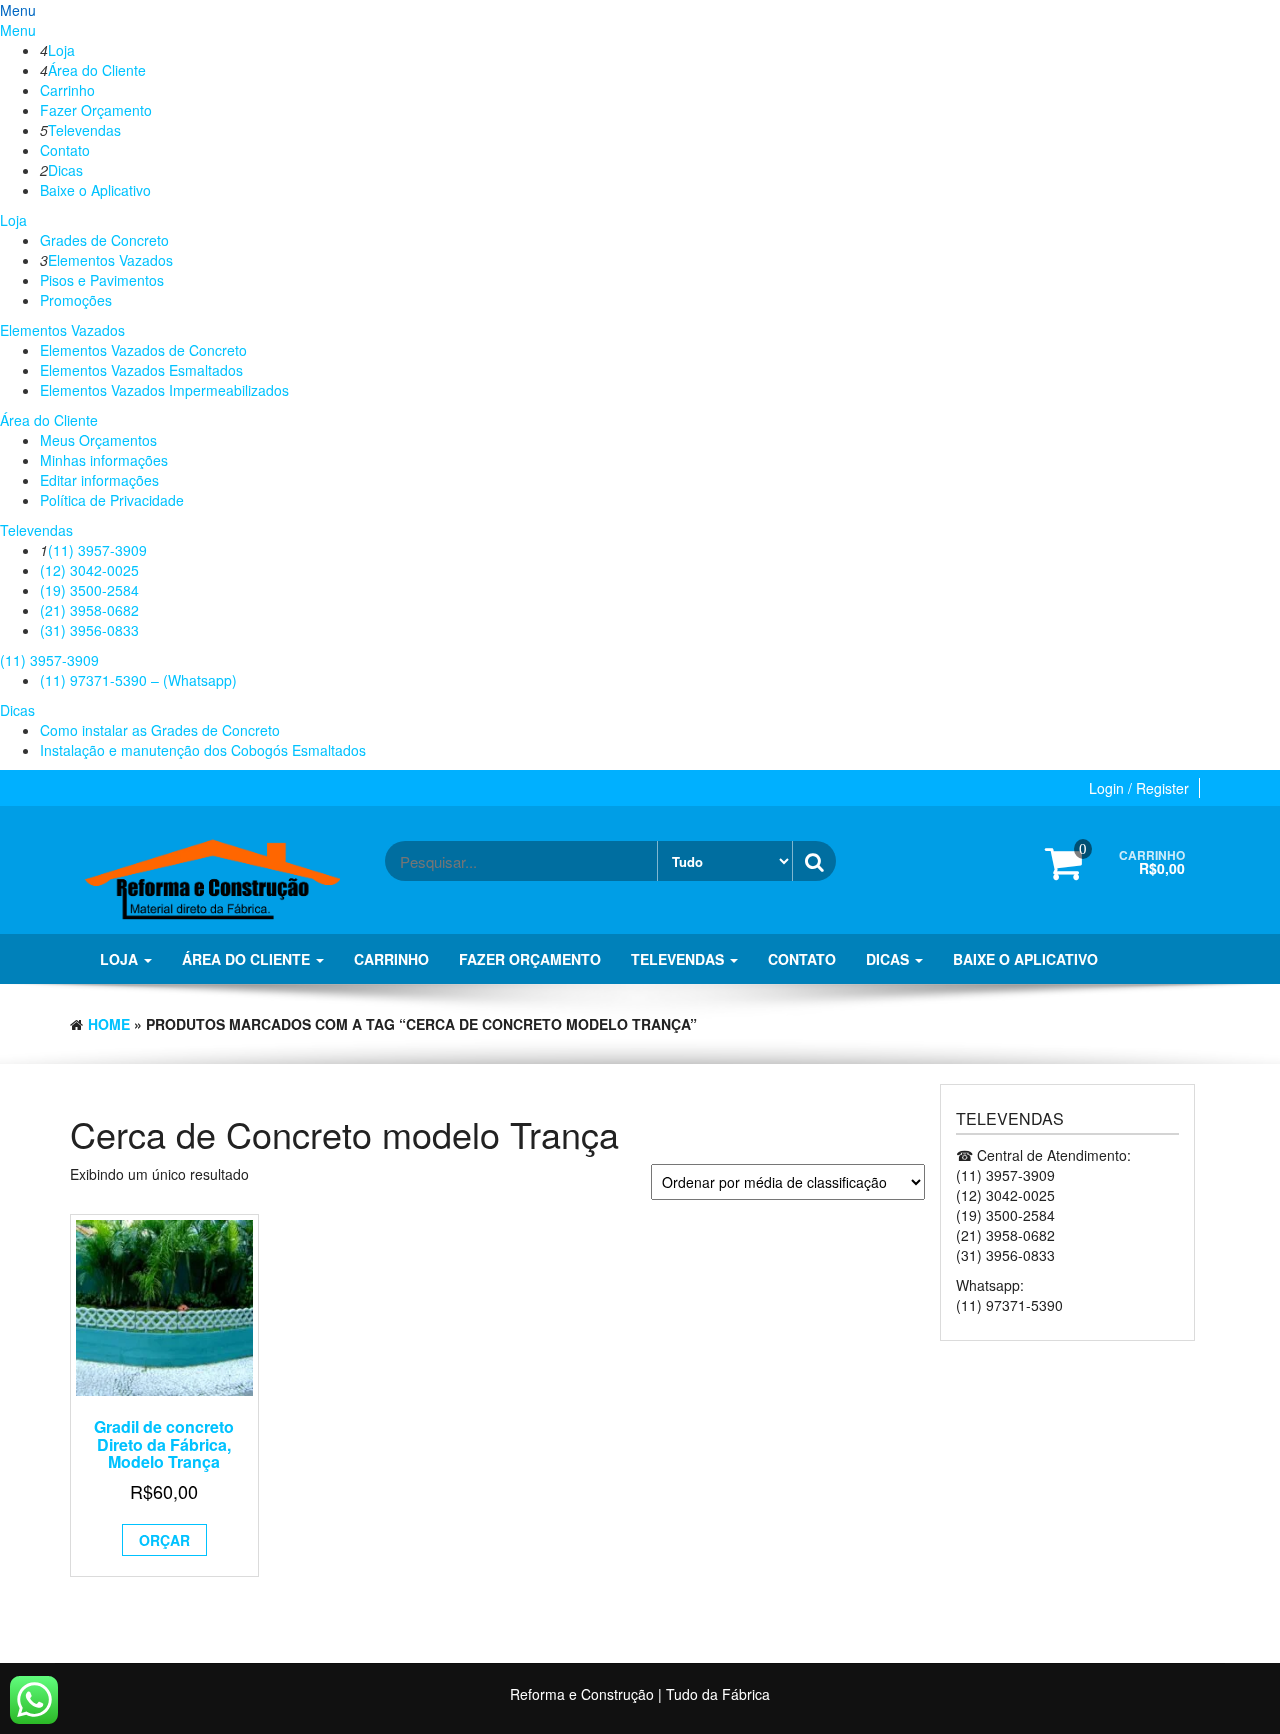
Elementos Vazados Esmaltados (141, 370)
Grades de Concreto (104, 240)
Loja (61, 50)
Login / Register (1139, 788)
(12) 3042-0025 (89, 570)
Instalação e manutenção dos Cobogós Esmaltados (203, 750)
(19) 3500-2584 (89, 590)
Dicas (65, 170)
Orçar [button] (164, 1540)
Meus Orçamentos (98, 440)
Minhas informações (104, 460)
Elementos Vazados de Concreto (143, 350)
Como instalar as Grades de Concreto (160, 730)
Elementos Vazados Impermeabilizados (164, 390)
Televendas (84, 130)
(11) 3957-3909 (97, 550)
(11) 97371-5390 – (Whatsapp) (138, 680)
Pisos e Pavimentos (102, 280)
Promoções (76, 300)
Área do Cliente (97, 70)
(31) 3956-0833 (89, 630)
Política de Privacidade (112, 500)
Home (109, 1024)
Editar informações (99, 480)
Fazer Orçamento (96, 110)
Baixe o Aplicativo (95, 190)
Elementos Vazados (110, 260)
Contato (65, 150)
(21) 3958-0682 (89, 610)
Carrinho (67, 90)
